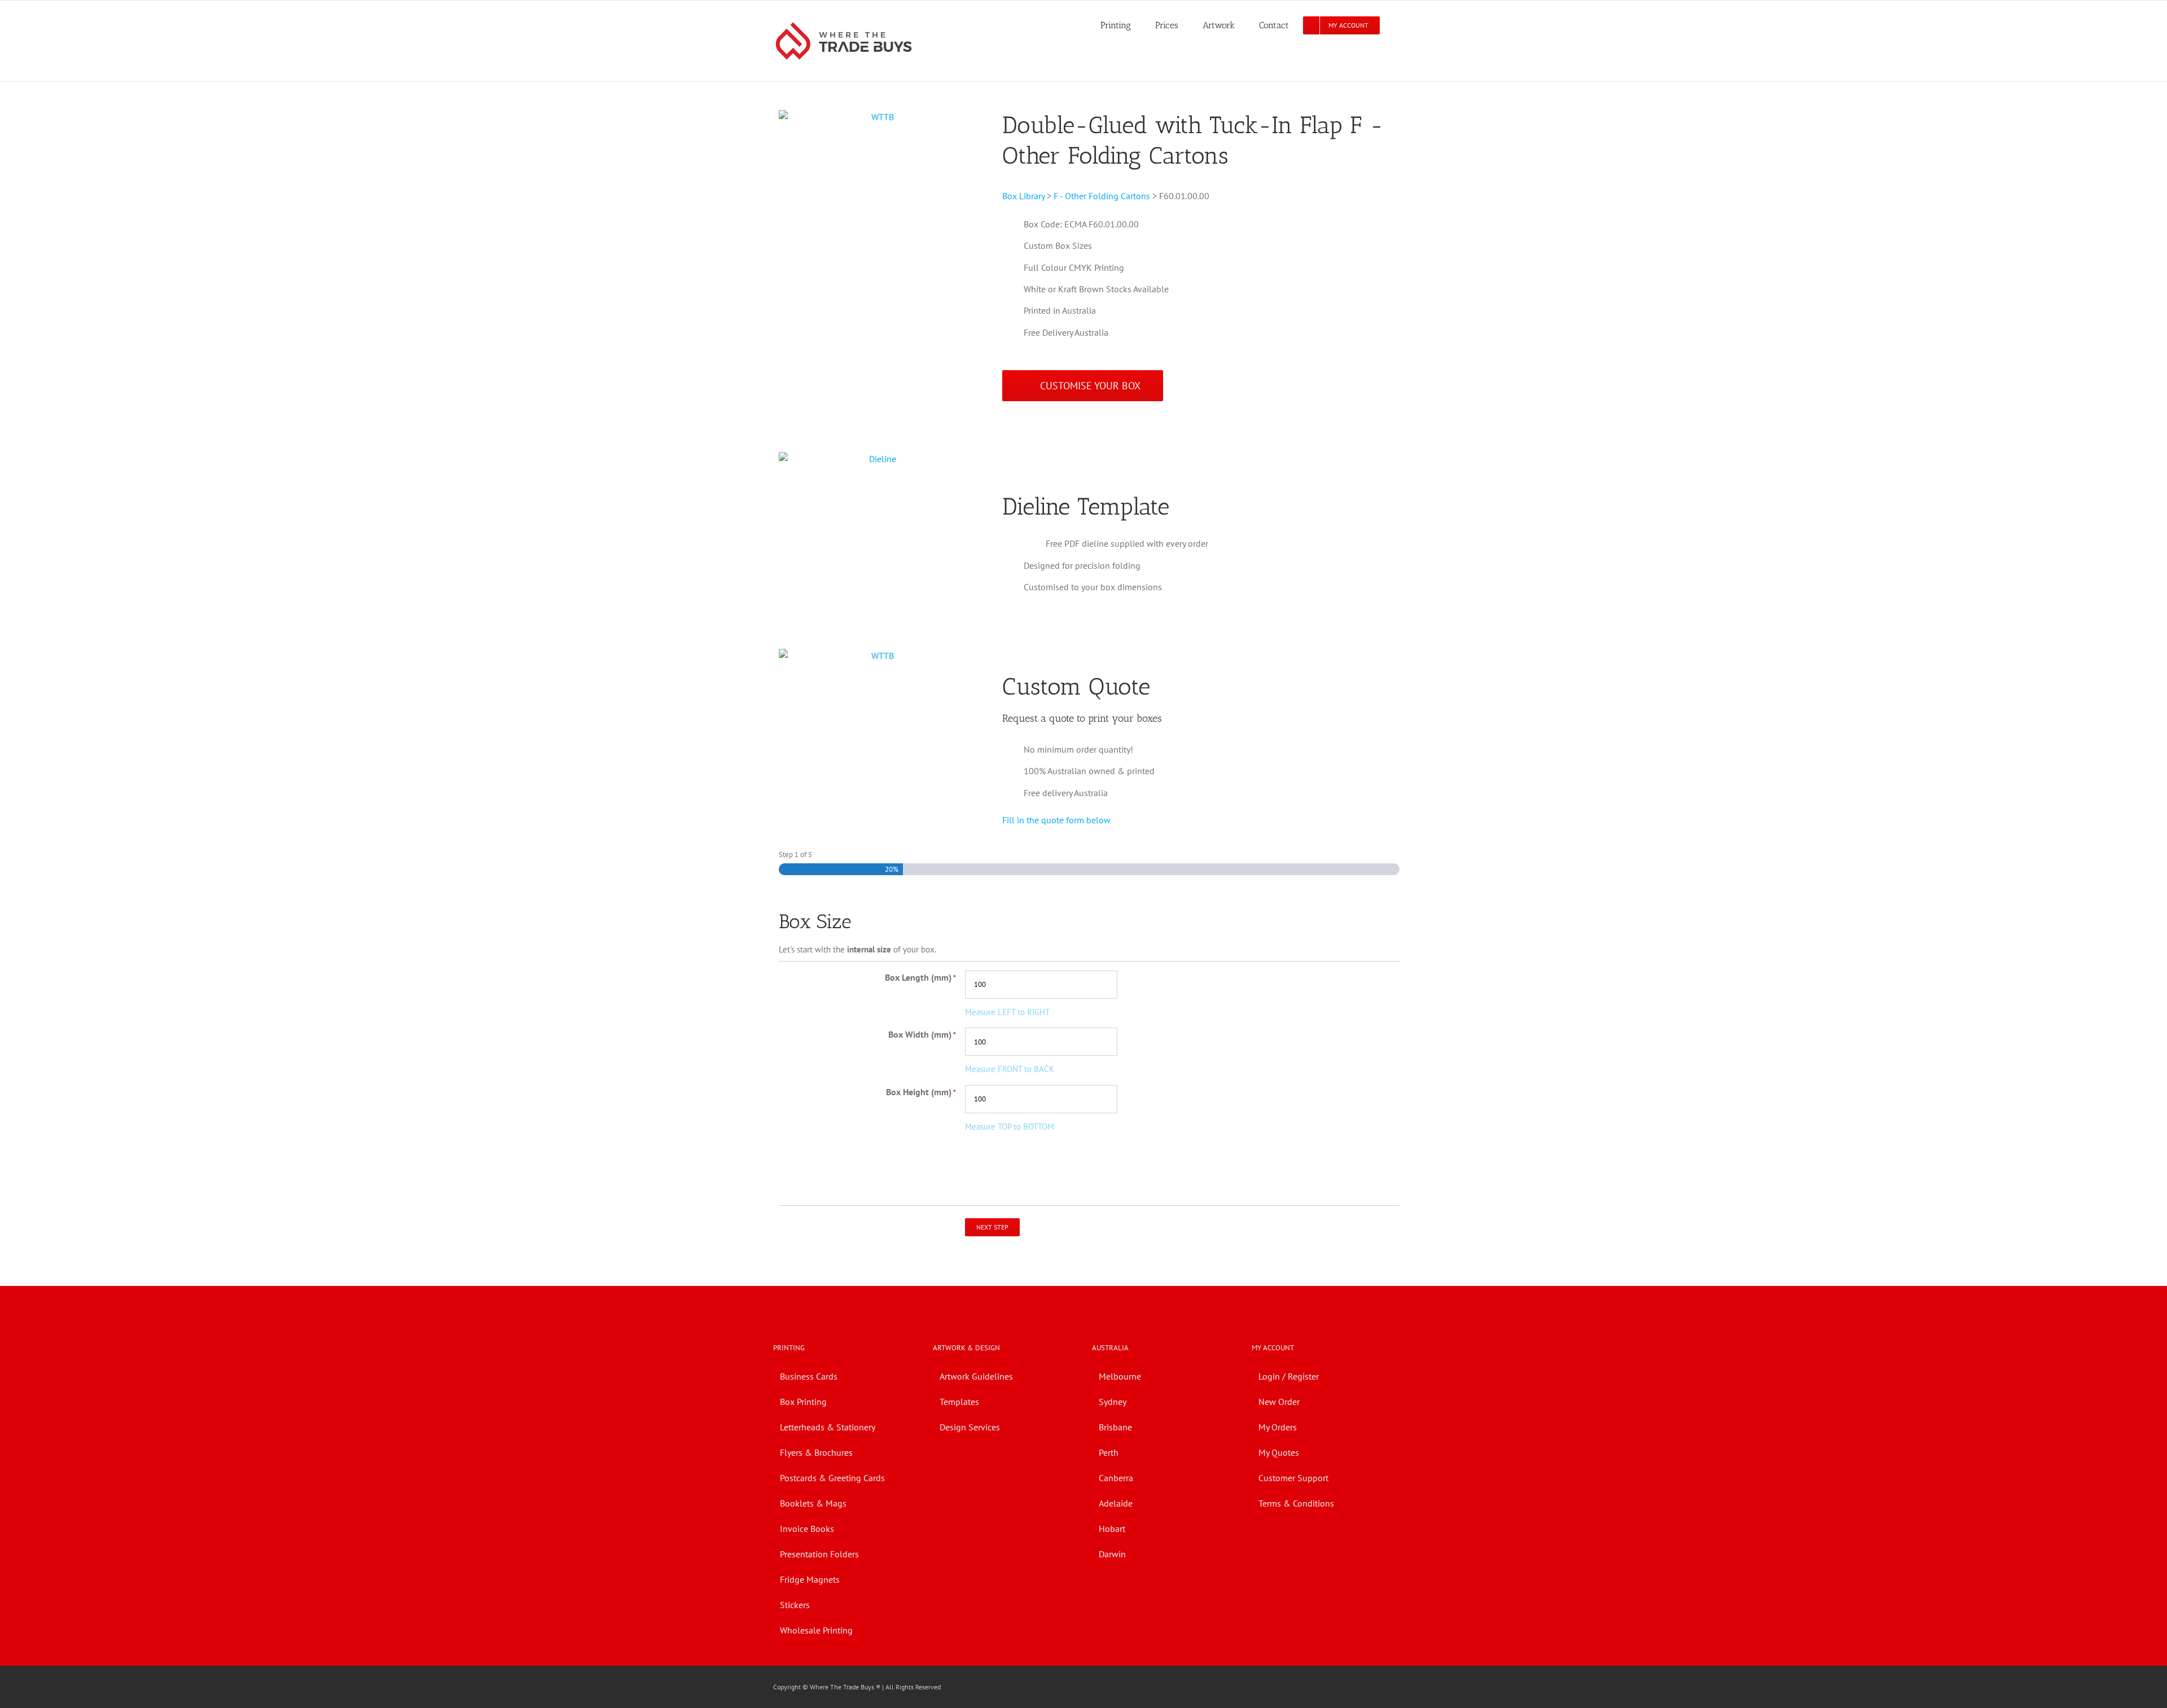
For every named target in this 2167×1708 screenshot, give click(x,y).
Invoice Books (807, 1529)
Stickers (795, 1605)
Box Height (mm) (921, 1092)
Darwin (1112, 1554)
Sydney (1113, 1402)
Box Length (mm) (920, 977)
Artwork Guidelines (976, 1376)
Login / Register (1289, 1376)
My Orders (1278, 1427)
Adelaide (1116, 1503)
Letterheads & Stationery (828, 1427)
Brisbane (1115, 1427)
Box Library (1023, 196)
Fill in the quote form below (1056, 820)
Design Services (970, 1427)
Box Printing (803, 1402)
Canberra (1116, 1478)
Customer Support (1293, 1478)
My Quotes (1279, 1452)
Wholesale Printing (816, 1630)
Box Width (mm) (922, 1034)
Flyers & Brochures (816, 1452)
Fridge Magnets (810, 1579)
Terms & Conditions (1296, 1503)
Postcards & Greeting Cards (832, 1478)
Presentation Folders (819, 1554)
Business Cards (809, 1376)
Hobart (1112, 1529)
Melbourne (1120, 1376)
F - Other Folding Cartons (1102, 196)
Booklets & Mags (813, 1503)
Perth (1109, 1452)
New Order (1279, 1402)
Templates (959, 1402)
